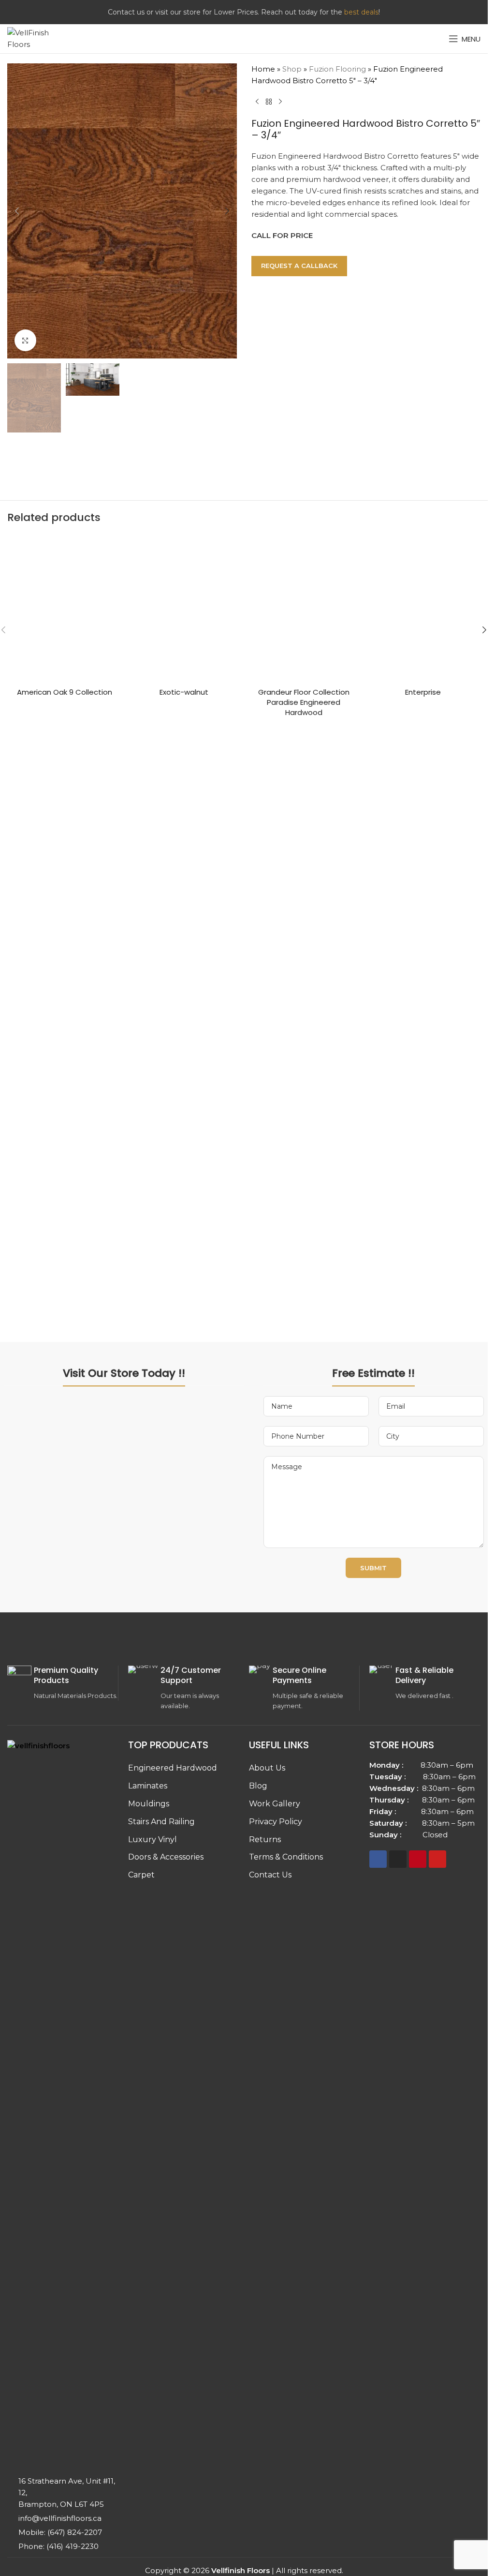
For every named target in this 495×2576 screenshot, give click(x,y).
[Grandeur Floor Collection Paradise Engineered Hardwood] (304, 609)
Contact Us (270, 1875)
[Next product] (280, 102)
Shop (292, 69)
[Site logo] (36, 38)
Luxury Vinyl (153, 1839)
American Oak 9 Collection (65, 692)
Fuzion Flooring (337, 69)
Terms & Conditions (286, 1857)
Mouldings (149, 1804)
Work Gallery (275, 1804)
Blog (258, 1786)
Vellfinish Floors (240, 2570)
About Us (267, 1768)
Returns (265, 1839)
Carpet (141, 1875)
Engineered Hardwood (173, 1768)
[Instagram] (398, 1859)
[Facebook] (378, 1859)
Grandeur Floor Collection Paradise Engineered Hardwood (304, 702)
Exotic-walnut (184, 692)
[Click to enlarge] (25, 340)
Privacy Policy (276, 1822)
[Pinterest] (418, 1859)
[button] (17, 211)
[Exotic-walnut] (184, 609)
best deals (361, 12)
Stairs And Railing (161, 1822)
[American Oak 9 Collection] (65, 609)
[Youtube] (437, 1859)
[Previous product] (257, 102)
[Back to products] (269, 102)
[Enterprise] (423, 609)
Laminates (148, 1786)
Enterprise (423, 692)
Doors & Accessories (166, 1857)
